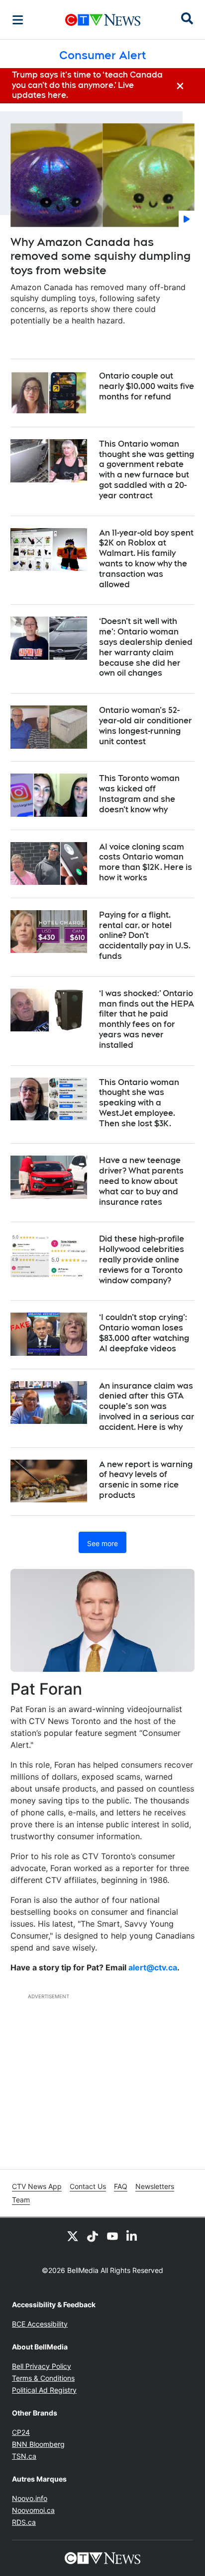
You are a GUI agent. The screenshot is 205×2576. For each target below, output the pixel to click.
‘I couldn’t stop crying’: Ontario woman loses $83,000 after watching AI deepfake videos (144, 1333)
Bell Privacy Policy (42, 2366)
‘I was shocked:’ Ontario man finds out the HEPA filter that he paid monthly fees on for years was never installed (147, 1019)
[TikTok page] (93, 2236)
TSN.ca (24, 2456)
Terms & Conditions (43, 2378)
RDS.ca (24, 2522)
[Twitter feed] (73, 2236)
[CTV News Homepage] (103, 20)
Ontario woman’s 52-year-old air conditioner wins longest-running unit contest (146, 726)
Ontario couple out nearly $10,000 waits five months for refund (147, 386)
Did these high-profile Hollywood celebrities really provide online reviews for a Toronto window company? (142, 1259)
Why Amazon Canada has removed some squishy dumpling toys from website (101, 256)
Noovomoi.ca (33, 2510)
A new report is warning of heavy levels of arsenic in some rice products (146, 1480)
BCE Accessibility (40, 2324)
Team (21, 2200)
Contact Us (88, 2186)
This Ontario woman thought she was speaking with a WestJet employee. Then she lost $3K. (139, 1103)
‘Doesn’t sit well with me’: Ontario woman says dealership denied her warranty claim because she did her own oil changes (146, 647)
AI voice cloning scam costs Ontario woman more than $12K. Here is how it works (146, 862)
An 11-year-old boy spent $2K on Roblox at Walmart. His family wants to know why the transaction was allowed (146, 559)
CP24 (21, 2432)
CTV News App (37, 2186)
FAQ (121, 2186)
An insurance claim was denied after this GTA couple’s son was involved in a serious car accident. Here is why (147, 1406)
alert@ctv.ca (153, 1967)
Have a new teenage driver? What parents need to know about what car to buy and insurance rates (141, 1181)
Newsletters (155, 2186)
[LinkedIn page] (132, 2236)
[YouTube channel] (112, 2236)
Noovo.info (30, 2498)
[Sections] (18, 20)
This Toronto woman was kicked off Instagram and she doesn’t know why (139, 794)
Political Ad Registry (44, 2390)
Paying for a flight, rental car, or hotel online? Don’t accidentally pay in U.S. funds (145, 936)
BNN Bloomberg (38, 2444)
